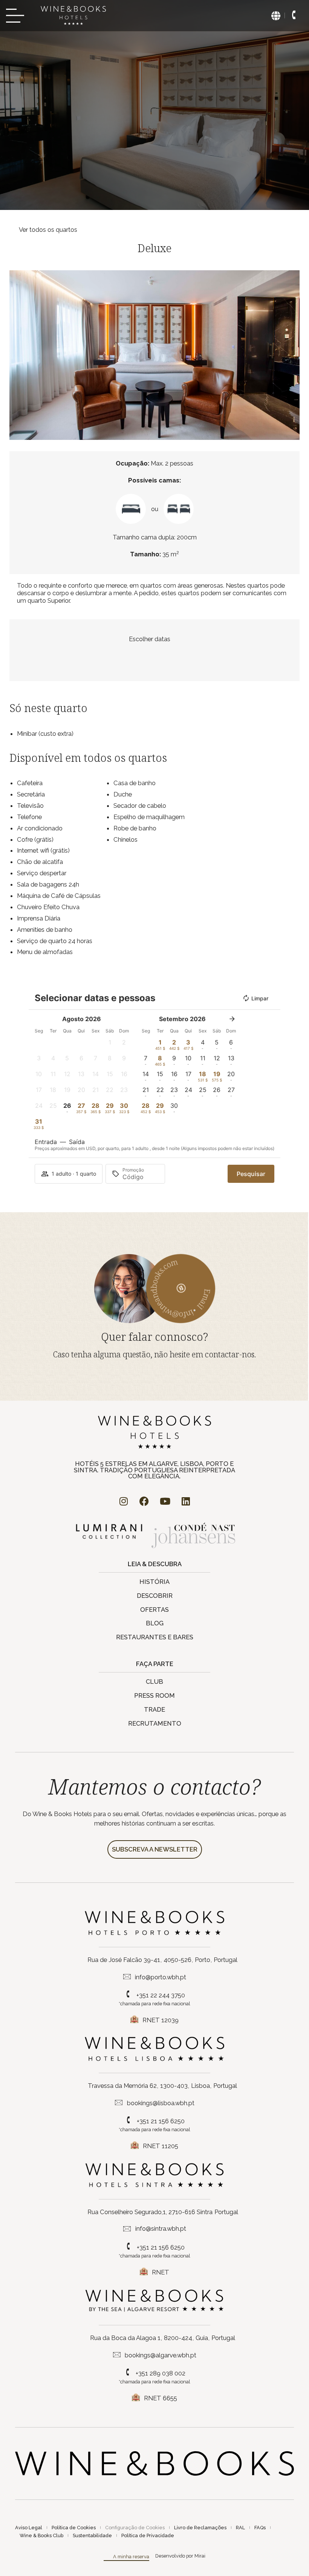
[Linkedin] (186, 1501)
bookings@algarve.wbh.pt (161, 2355)
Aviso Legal (29, 2528)
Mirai (200, 2556)
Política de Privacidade (148, 2535)
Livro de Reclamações (200, 2528)
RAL (240, 2528)
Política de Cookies (74, 2528)
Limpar (260, 998)
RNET (161, 2272)
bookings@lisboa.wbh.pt (161, 2103)
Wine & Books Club (41, 2535)
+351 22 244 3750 (161, 1995)
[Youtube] (165, 1501)
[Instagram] (124, 1501)
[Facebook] (144, 1501)
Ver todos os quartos (48, 230)
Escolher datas (150, 639)
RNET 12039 (161, 2020)
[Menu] (17, 16)
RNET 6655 (161, 2398)
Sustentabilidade (92, 2535)
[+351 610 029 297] (294, 15)
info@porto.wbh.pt (161, 1977)
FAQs (260, 2528)
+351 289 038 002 (161, 2373)
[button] (17, 355)
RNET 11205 (161, 2146)
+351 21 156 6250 (161, 2121)
